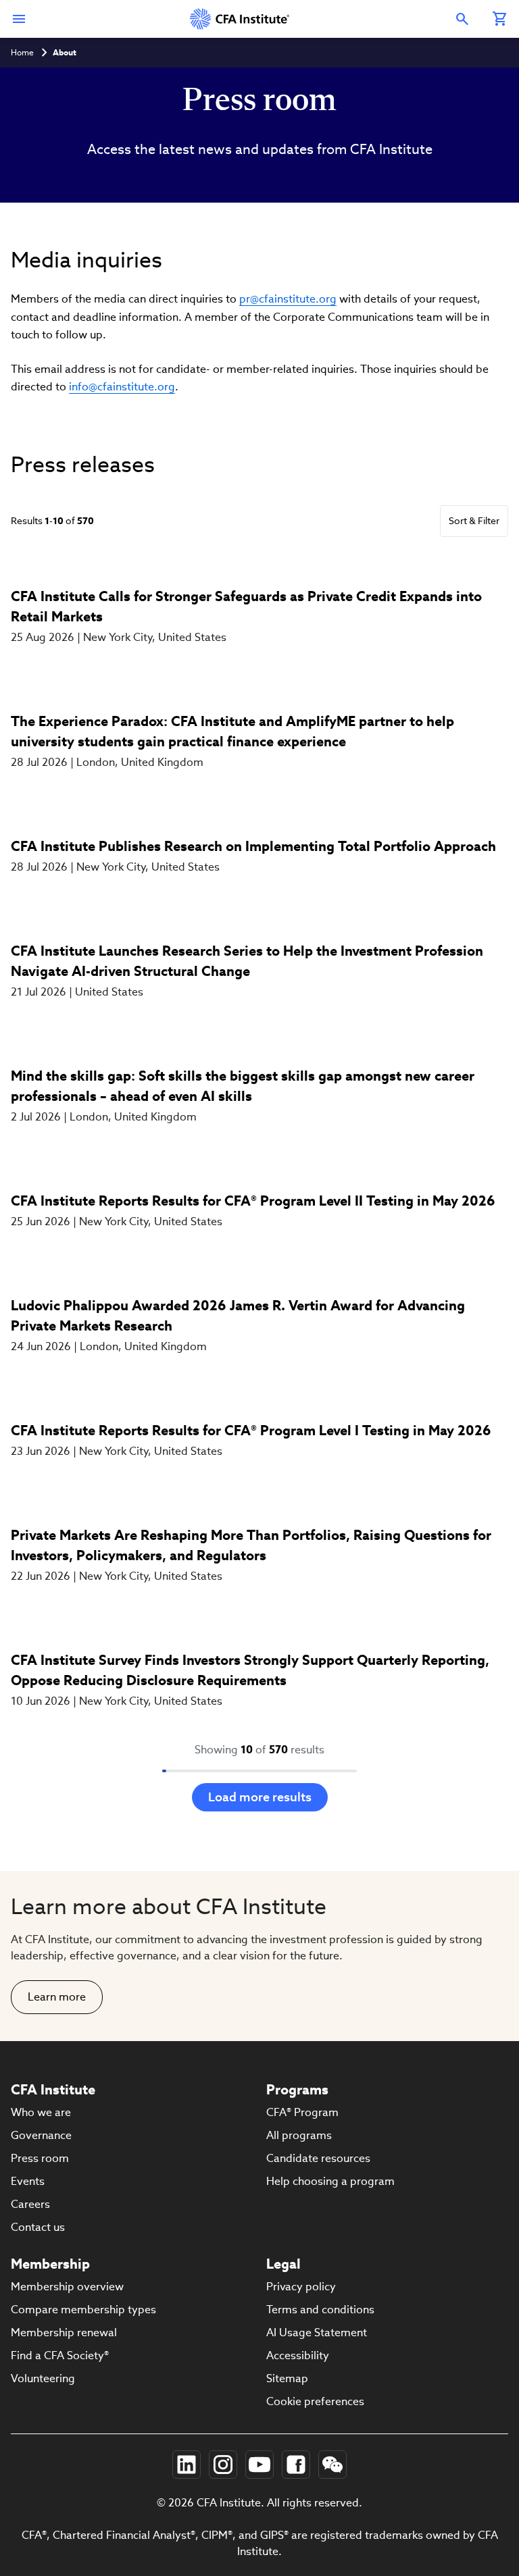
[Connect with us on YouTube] (259, 2465)
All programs (299, 2135)
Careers (30, 2204)
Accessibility (298, 2355)
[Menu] (19, 19)
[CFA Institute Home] (241, 19)
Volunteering (43, 2378)
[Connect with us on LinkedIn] (187, 2465)
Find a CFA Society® (60, 2355)
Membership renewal (64, 2333)
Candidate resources (318, 2158)
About (65, 52)
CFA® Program (302, 2112)
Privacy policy (301, 2287)
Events (28, 2181)
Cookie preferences (315, 2401)
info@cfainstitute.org (122, 387)
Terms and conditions (320, 2310)
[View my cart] (500, 19)
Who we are (41, 2112)
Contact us (38, 2227)
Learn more (57, 1997)
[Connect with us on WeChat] (332, 2465)
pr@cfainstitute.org (288, 299)
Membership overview (67, 2287)
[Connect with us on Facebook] (296, 2465)
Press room (40, 2158)
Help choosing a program (330, 2181)
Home (22, 52)
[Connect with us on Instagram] (223, 2465)
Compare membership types (83, 2310)
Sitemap (287, 2378)
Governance (41, 2135)
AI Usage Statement (317, 2333)
